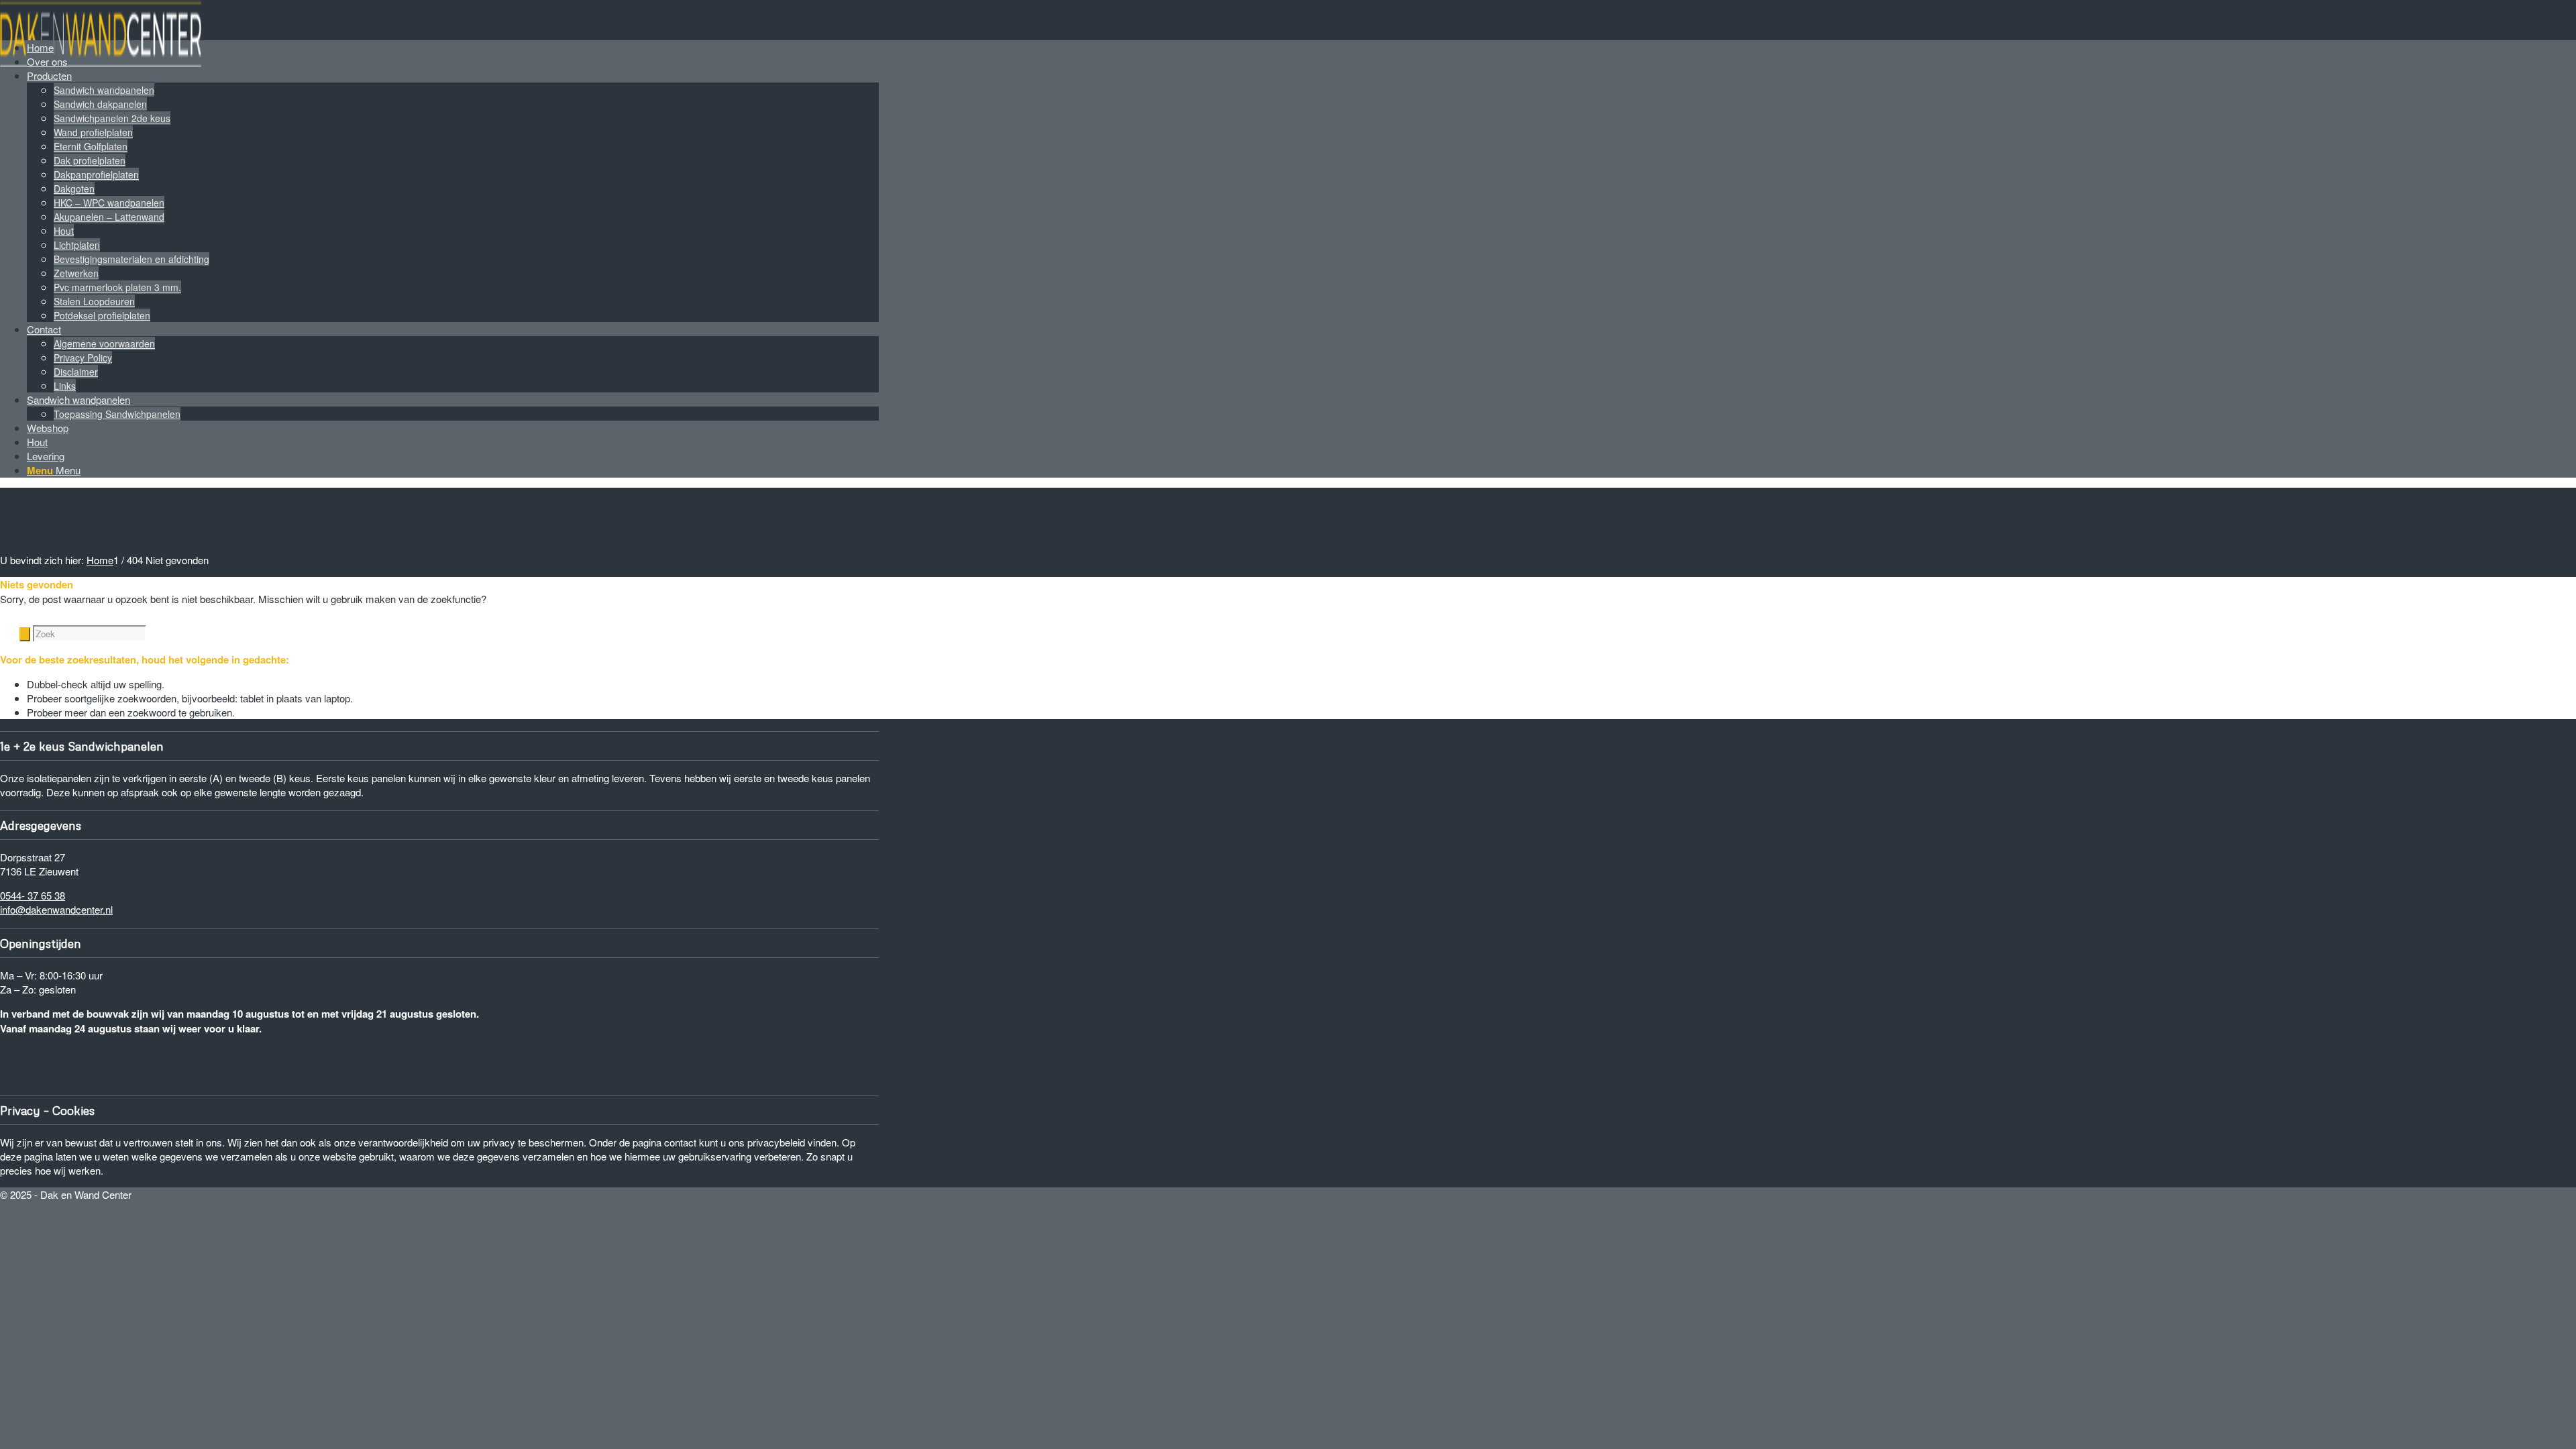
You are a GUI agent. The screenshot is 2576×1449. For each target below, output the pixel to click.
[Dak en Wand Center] (101, 63)
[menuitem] (453, 47)
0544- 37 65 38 (33, 895)
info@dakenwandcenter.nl (56, 909)
